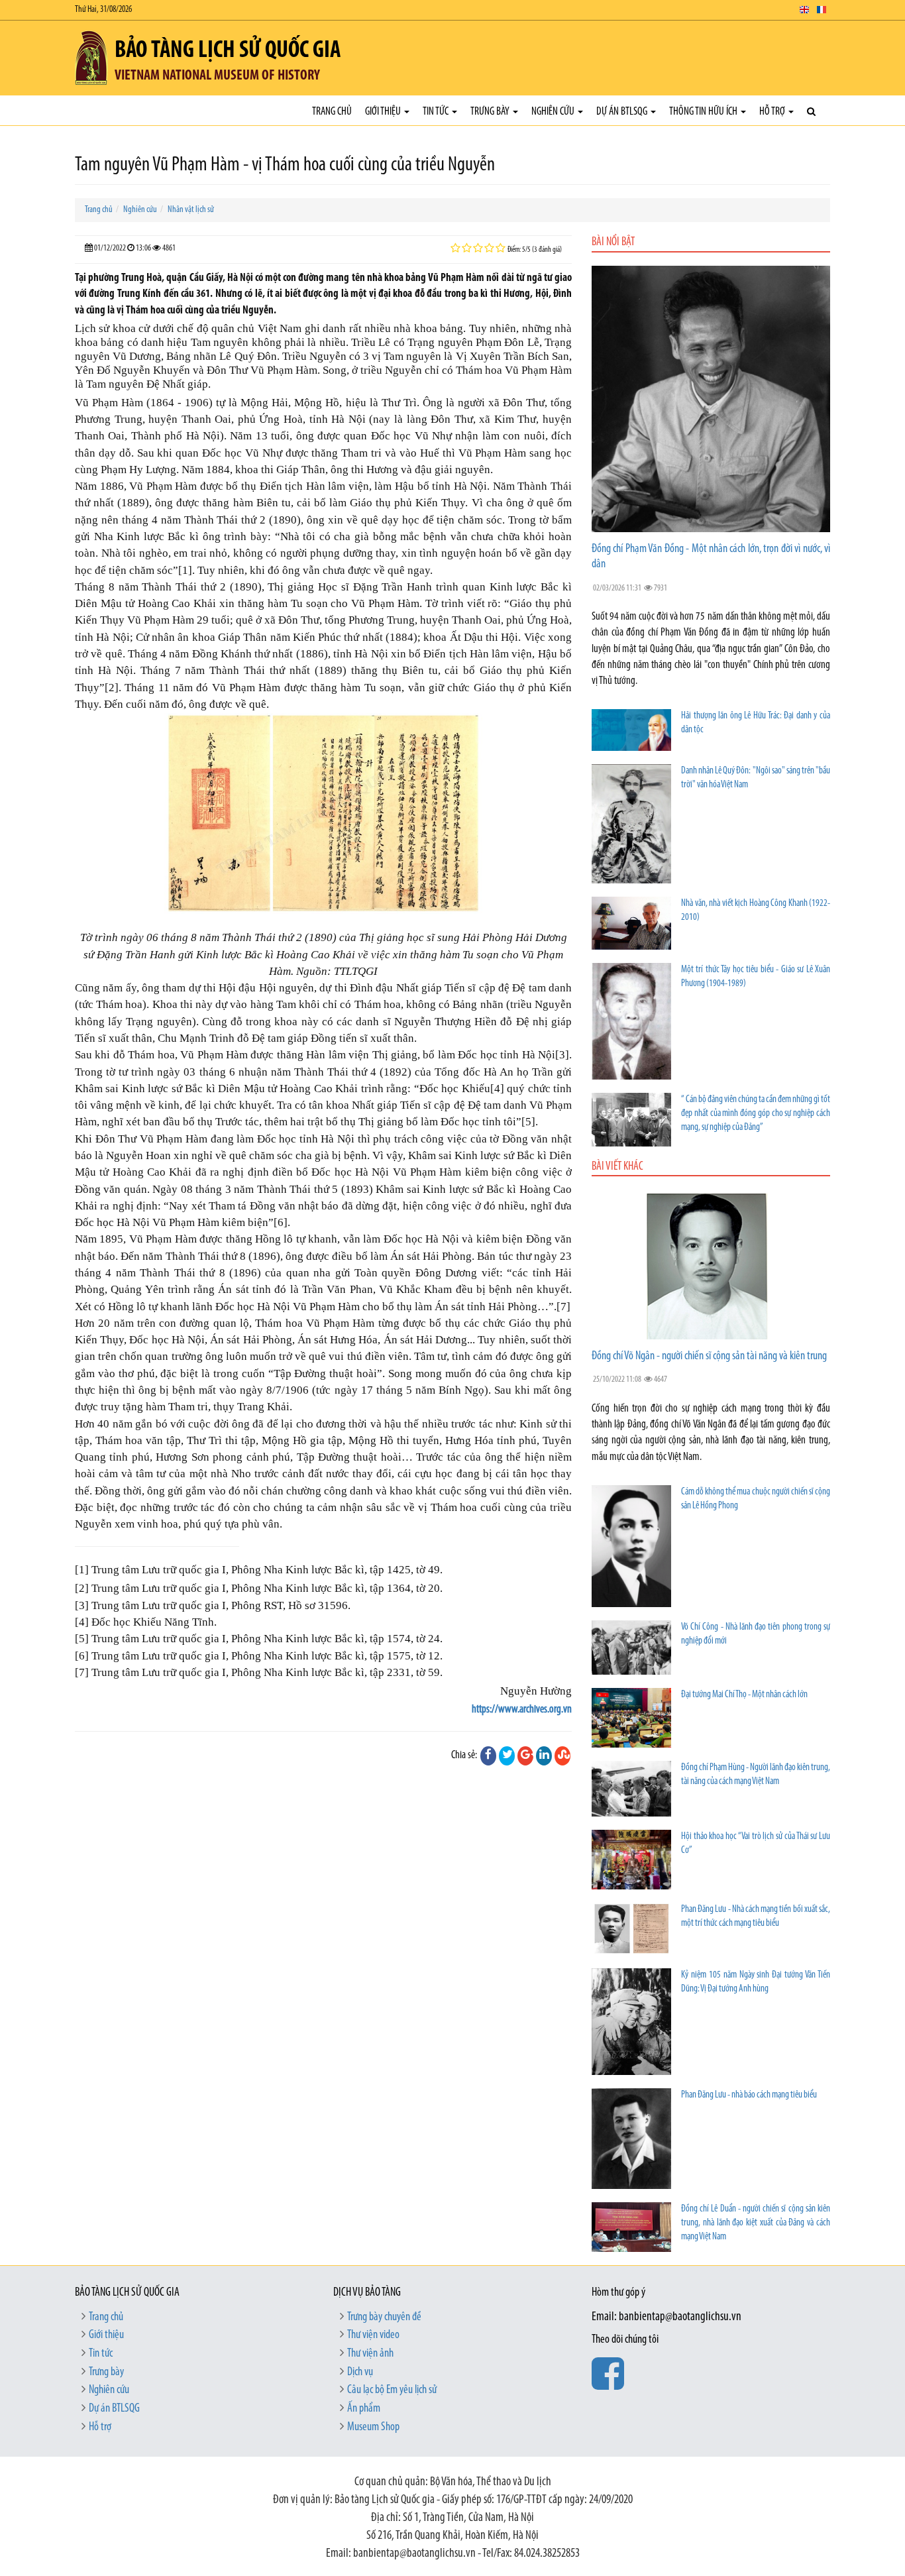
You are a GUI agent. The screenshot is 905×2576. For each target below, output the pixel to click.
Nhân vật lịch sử (191, 210)
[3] (562, 1055)
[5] (528, 1122)
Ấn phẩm (364, 2409)
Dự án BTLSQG (623, 112)
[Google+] (525, 1756)
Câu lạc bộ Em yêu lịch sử (392, 2390)
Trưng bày (491, 112)
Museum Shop (373, 2428)
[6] (281, 1222)
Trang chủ (332, 112)
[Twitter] (507, 1756)
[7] (563, 1307)
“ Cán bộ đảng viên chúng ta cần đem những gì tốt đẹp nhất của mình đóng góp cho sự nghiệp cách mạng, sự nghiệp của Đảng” (756, 1114)
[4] (497, 1089)
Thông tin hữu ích (704, 112)
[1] (185, 570)
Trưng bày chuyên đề (384, 2318)
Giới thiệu (384, 112)
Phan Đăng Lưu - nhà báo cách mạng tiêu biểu (749, 2095)
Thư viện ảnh (370, 2354)
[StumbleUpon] (562, 1756)
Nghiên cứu (554, 112)
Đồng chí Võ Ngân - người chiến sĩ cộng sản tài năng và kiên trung (709, 1357)
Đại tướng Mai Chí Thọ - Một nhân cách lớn (744, 1695)
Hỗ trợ (773, 112)
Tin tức (437, 112)
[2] (112, 688)
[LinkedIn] (544, 1756)
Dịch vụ (360, 2373)
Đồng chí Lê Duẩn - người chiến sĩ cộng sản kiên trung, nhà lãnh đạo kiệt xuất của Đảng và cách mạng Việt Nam (756, 2223)
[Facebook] (488, 1756)
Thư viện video (373, 2335)
